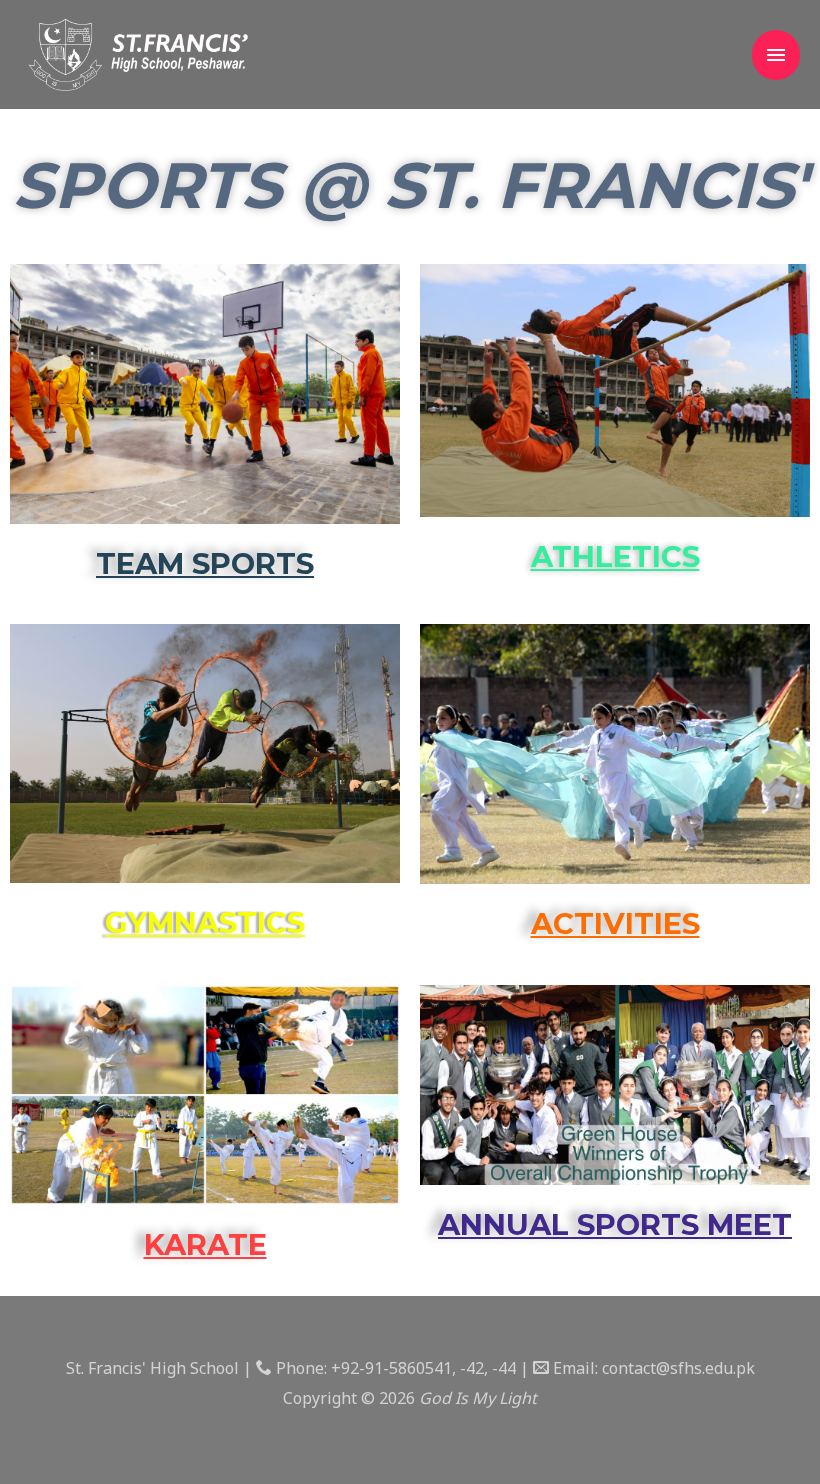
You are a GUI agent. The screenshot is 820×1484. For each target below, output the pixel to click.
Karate (205, 1244)
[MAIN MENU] (776, 55)
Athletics (615, 556)
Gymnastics (205, 922)
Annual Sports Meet (615, 1224)
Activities (615, 923)
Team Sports (205, 563)
